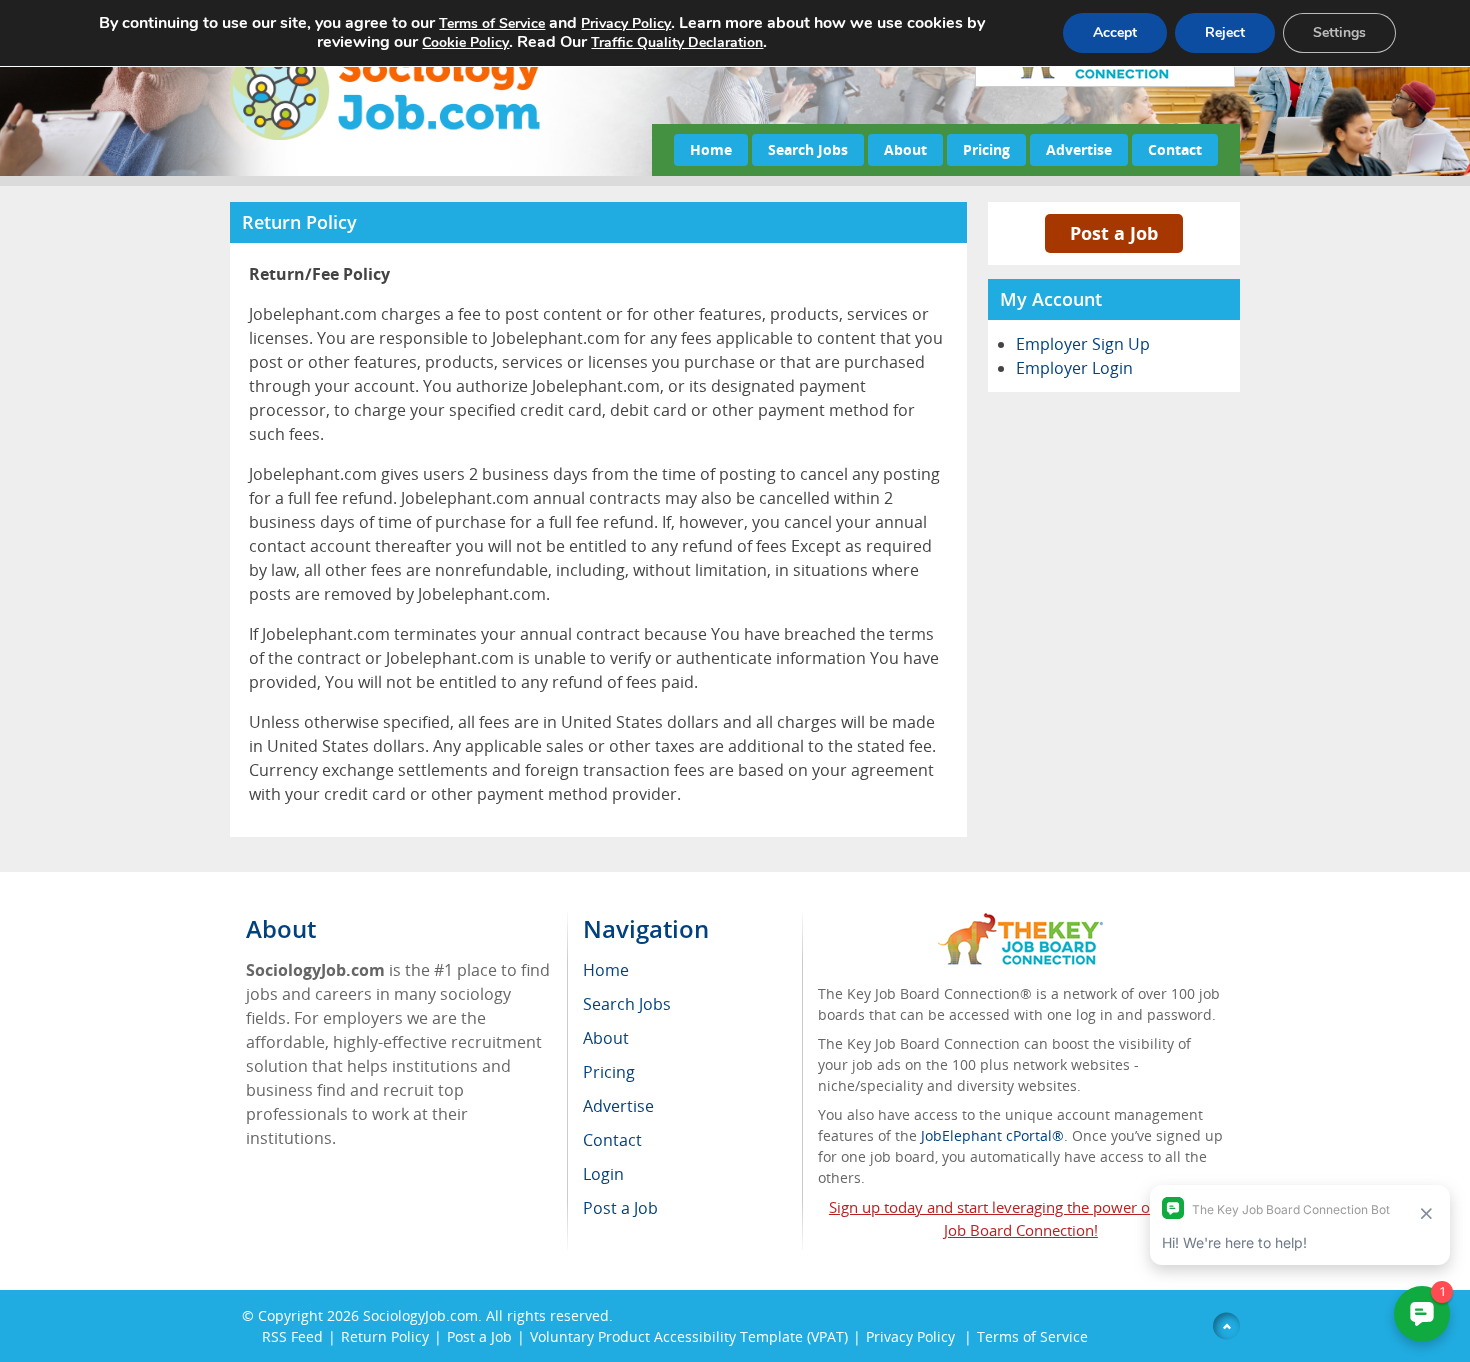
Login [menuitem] (603, 1174)
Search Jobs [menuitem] (627, 1004)
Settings (1339, 32)
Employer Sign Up (1083, 344)
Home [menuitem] (606, 970)
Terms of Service (1032, 1336)
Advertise (1079, 149)
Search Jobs (808, 149)
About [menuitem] (606, 1038)
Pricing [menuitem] (609, 1072)
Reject (1225, 32)
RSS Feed (292, 1336)
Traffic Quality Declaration (677, 42)
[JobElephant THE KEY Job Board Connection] (1020, 922)
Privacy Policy (912, 1336)
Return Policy (385, 1336)
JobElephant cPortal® (992, 1135)
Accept (1115, 32)
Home (711, 149)
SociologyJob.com (420, 1315)
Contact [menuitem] (612, 1140)
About (905, 149)
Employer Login (1074, 368)
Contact (1175, 149)
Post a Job (1114, 233)
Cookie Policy (465, 42)
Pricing (986, 149)
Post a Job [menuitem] (620, 1208)
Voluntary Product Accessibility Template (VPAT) (689, 1336)
